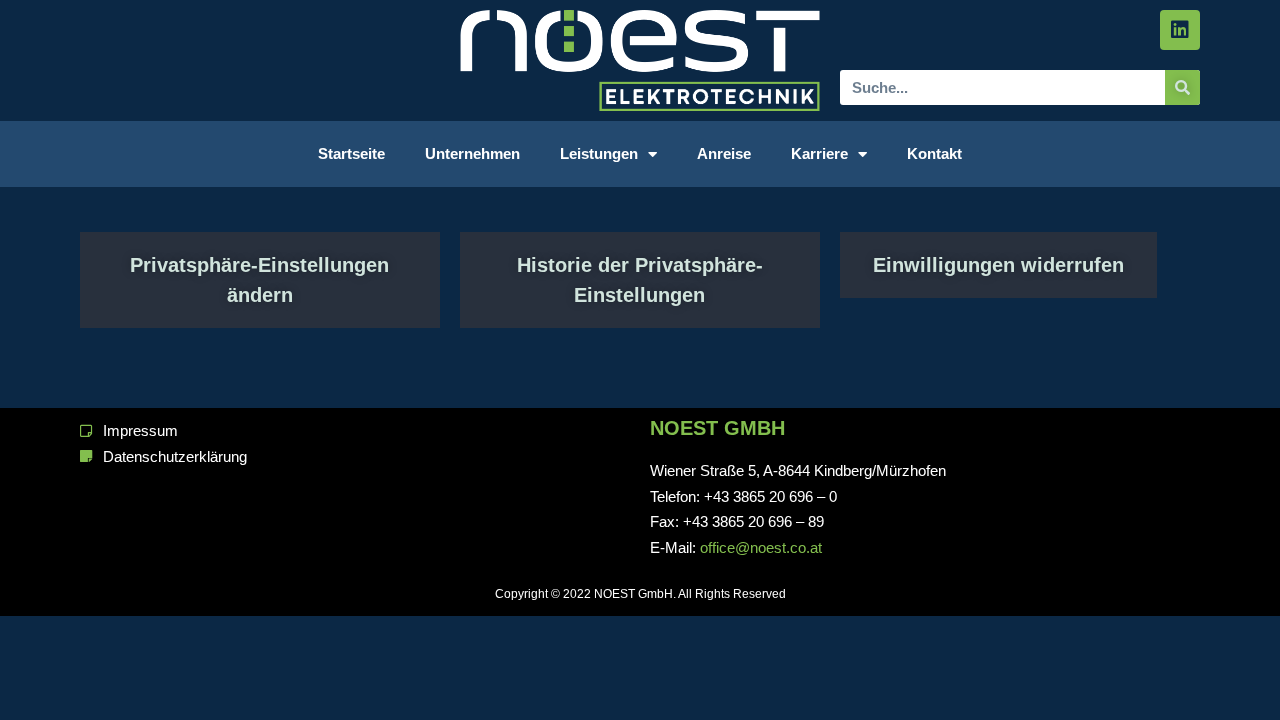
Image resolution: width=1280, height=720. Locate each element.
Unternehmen (472, 153)
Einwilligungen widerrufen (998, 265)
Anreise (724, 153)
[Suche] (1182, 87)
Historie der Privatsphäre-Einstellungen (640, 280)
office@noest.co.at (761, 547)
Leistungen (599, 153)
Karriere (819, 153)
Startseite (351, 153)
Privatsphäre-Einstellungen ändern (259, 280)
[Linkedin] (1180, 30)
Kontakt (934, 153)
